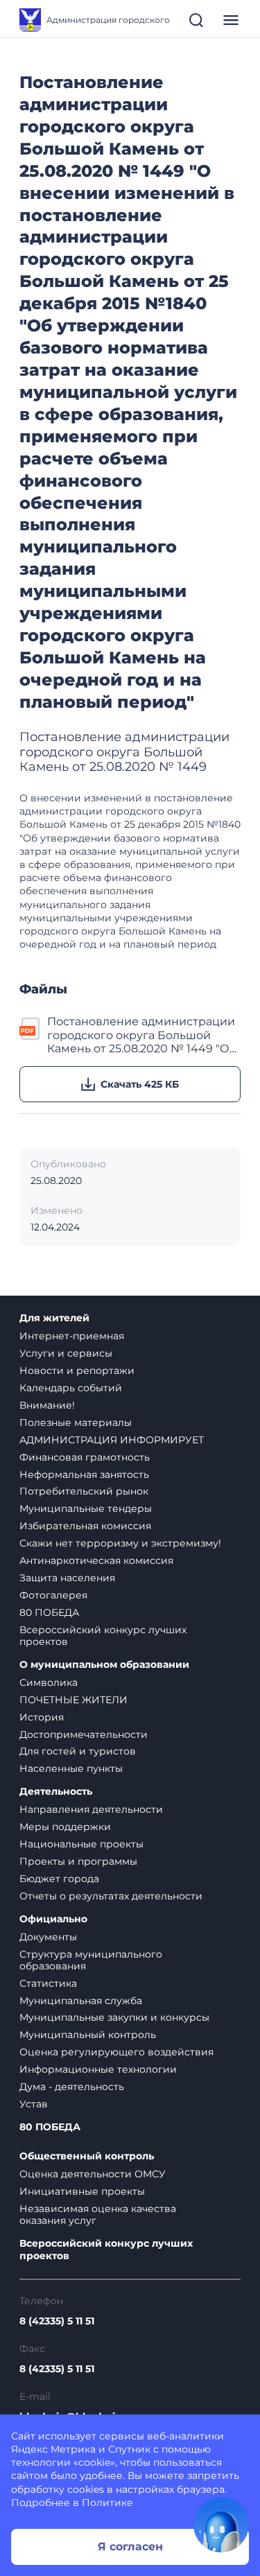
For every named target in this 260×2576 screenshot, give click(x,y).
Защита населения (67, 1578)
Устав (34, 2104)
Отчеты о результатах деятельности (111, 1896)
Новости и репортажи (77, 1370)
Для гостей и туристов (78, 1751)
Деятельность (56, 1792)
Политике (107, 2503)
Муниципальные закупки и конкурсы (114, 2017)
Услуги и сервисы (66, 1353)
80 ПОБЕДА (49, 1612)
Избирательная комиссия (85, 1526)
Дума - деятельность (72, 2087)
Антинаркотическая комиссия (96, 1560)
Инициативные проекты (82, 2191)
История (42, 1717)
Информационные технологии (98, 2069)
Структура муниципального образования (91, 1960)
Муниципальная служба (81, 2001)
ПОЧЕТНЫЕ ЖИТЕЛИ (73, 1700)
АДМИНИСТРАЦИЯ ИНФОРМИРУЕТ (112, 1440)
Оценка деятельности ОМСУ (93, 2174)
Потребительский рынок (84, 1491)
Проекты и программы (78, 1861)
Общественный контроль (87, 2156)
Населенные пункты (71, 1768)
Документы (48, 1937)
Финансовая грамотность (85, 1457)
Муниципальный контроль (88, 2035)
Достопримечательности (84, 1734)
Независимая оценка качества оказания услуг (98, 2214)
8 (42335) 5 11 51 (57, 2321)
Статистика (48, 1983)
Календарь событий (71, 1388)
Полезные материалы (76, 1422)
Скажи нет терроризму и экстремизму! (120, 1543)
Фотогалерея (53, 1595)
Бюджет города (59, 1879)
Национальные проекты (81, 1844)
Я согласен (130, 2547)
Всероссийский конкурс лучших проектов (103, 1636)
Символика (49, 1682)
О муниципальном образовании (104, 1665)
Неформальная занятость (84, 1474)
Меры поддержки (65, 1827)
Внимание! (47, 1405)
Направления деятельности (91, 1809)
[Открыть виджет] (221, 2525)
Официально (53, 1919)
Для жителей (54, 1318)
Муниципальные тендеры (86, 1508)
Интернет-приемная (72, 1336)
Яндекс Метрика (53, 2449)
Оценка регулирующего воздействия (116, 2052)
